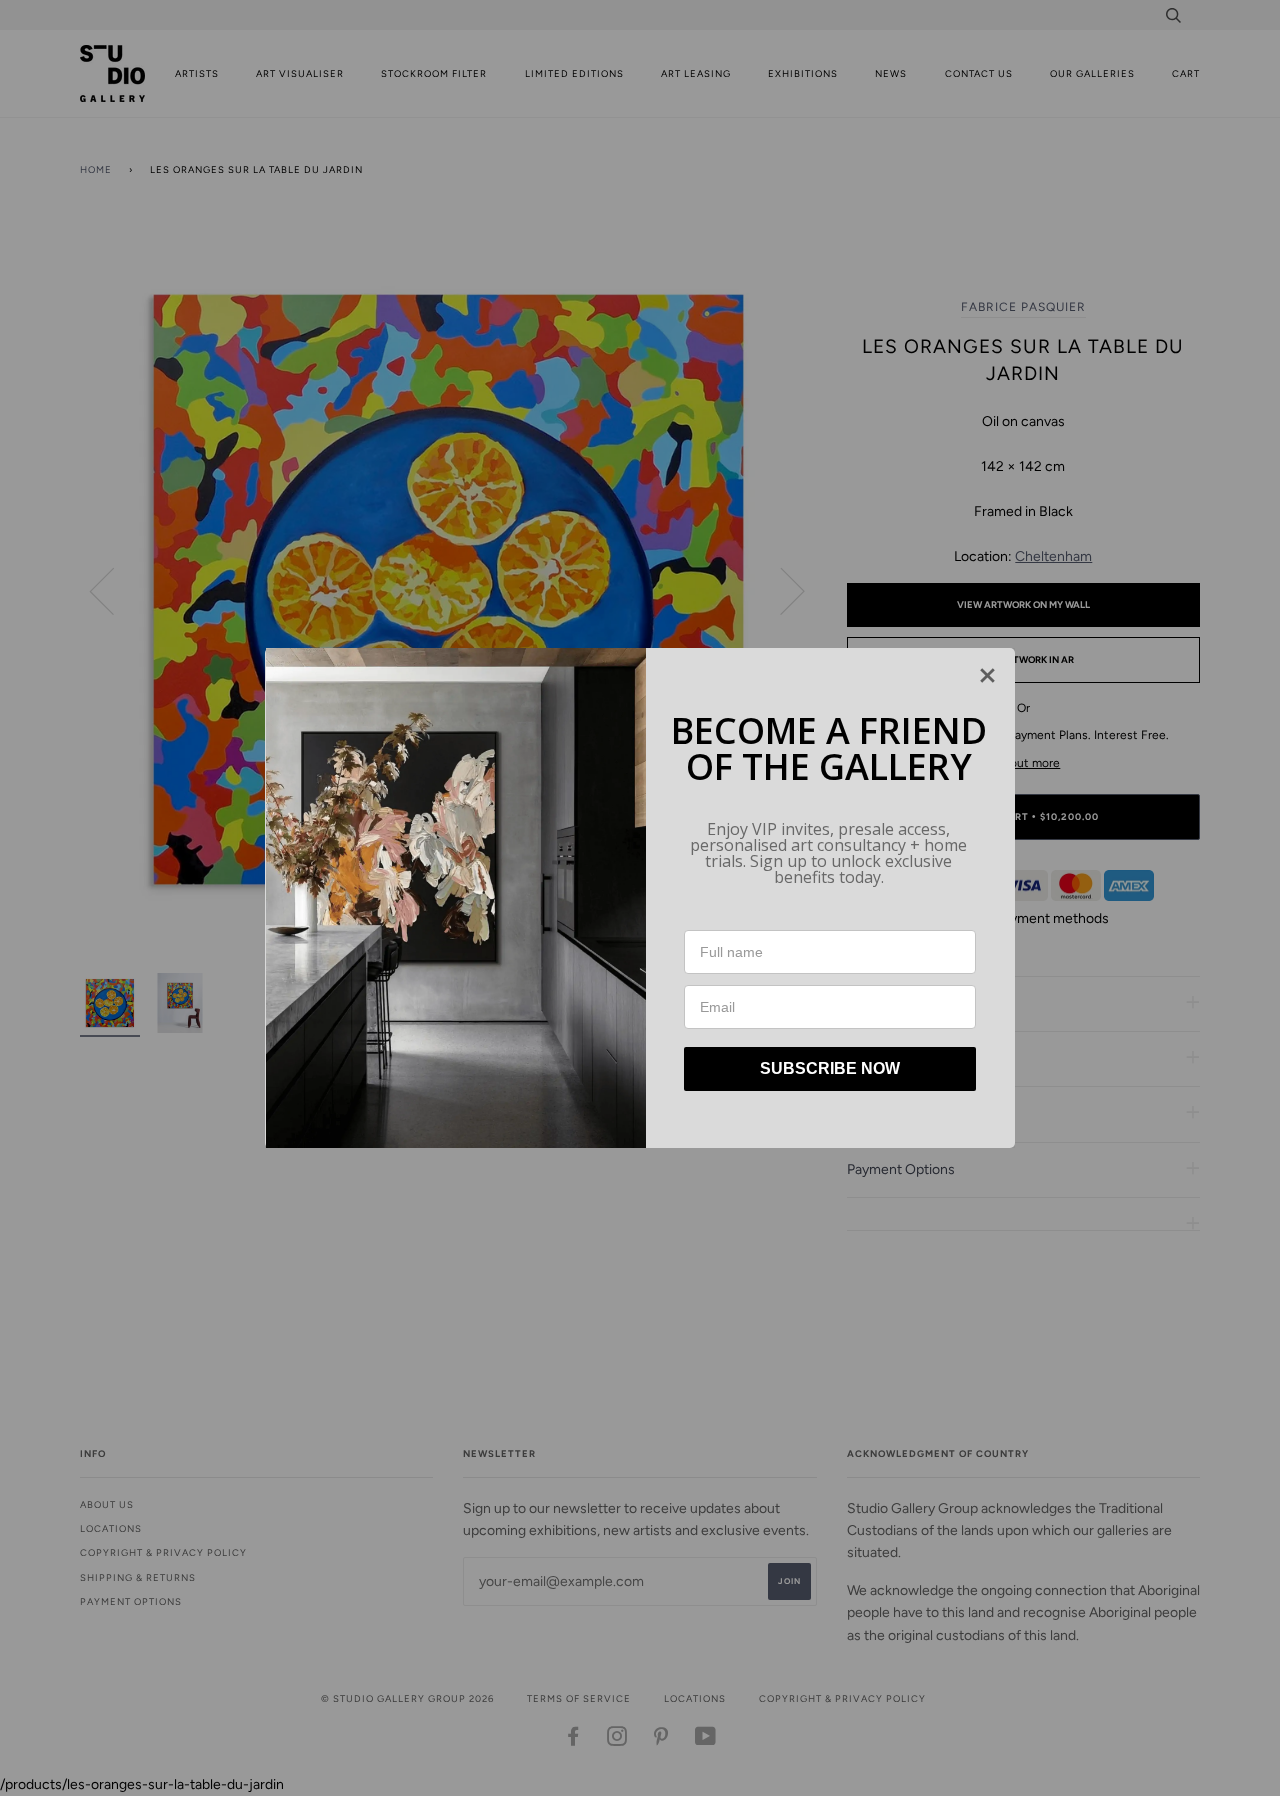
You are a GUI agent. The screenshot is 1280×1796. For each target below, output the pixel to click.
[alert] (640, 898)
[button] (987, 675)
